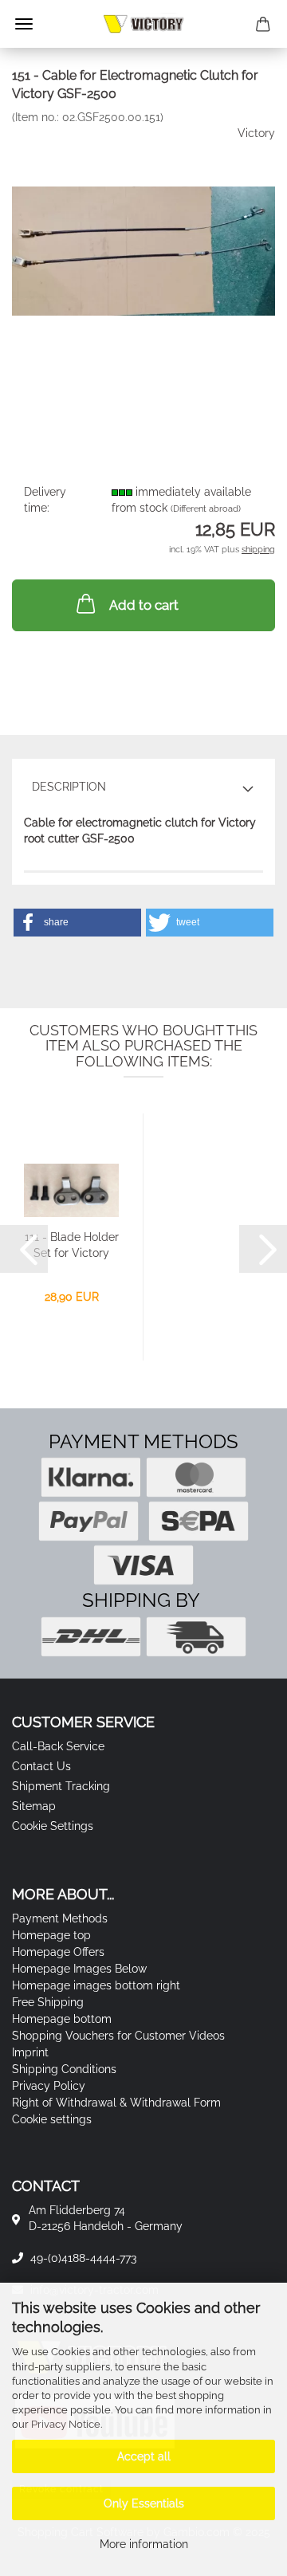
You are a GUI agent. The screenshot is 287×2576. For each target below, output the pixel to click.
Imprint (30, 2052)
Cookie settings (52, 2119)
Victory (256, 133)
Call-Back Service (58, 1746)
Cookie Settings (53, 1826)
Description (69, 787)
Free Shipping (48, 2002)
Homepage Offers (58, 1952)
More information (144, 2544)
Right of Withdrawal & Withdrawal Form (116, 2103)
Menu (24, 24)
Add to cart (144, 605)
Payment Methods (60, 1918)
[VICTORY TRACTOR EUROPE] (143, 24)
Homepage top (51, 1935)
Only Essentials (144, 2503)
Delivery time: (45, 500)
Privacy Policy (49, 2086)
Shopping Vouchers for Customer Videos (118, 2036)
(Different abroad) (206, 509)
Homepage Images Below (79, 1969)
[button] (77, 923)
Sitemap (34, 1806)
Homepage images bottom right (96, 1985)
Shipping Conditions (64, 2069)
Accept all (144, 2456)
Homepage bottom (62, 2019)
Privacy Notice (66, 2424)
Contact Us (41, 1766)
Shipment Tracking (61, 1786)
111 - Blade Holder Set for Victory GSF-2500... (72, 1246)
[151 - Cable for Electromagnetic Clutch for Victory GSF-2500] (143, 243)
